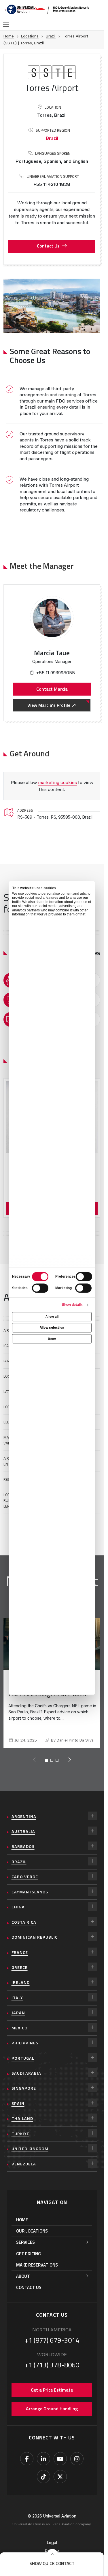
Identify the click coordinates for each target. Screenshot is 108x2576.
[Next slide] (69, 1768)
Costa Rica (24, 1930)
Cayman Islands (30, 1900)
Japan (18, 2020)
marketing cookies (57, 782)
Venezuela (24, 2172)
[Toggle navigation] (6, 24)
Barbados (23, 1854)
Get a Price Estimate (52, 2398)
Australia (23, 1839)
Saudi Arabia (26, 2081)
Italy (17, 2005)
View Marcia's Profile (49, 705)
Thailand (22, 2126)
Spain (18, 2111)
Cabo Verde (25, 1884)
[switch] (84, 1276)
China (18, 1915)
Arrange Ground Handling (52, 2416)
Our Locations (32, 2239)
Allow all (52, 1317)
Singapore (24, 2096)
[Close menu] (52, 2554)
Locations (30, 36)
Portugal (23, 2066)
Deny (52, 1339)
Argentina (24, 1824)
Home (9, 36)
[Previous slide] (34, 1768)
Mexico (20, 2036)
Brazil (51, 36)
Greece (20, 1975)
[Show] (92, 1824)
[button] (52, 2564)
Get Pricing (29, 2261)
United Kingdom (30, 2156)
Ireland (21, 1990)
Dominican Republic (35, 1945)
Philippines (25, 2051)
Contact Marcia (52, 689)
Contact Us (48, 246)
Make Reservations (37, 2273)
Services (25, 2250)
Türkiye (20, 2141)
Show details (72, 1305)
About (23, 2284)
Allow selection (52, 1328)
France (20, 1960)
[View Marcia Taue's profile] (52, 618)
